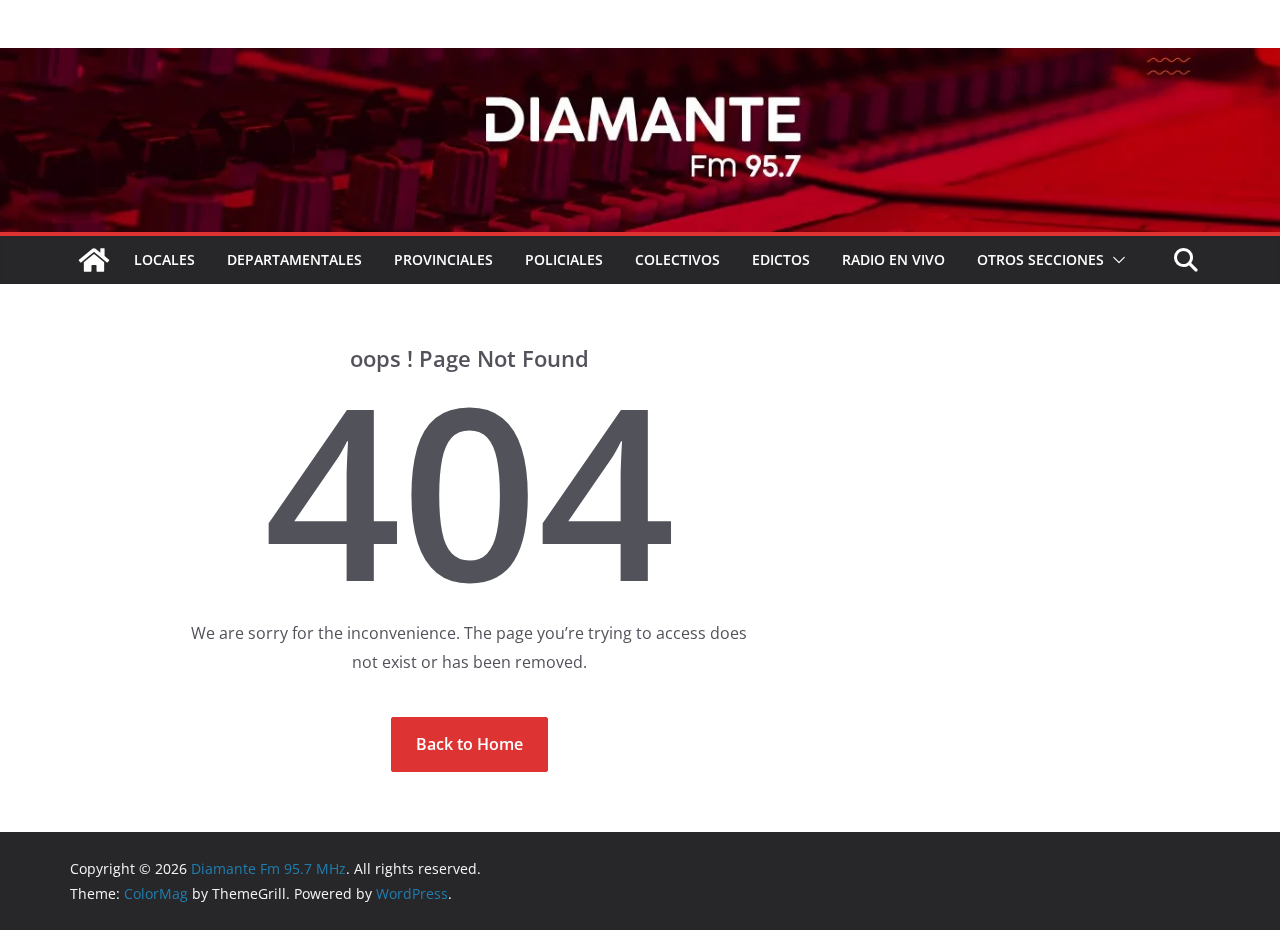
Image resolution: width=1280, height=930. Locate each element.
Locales (164, 259)
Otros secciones (1040, 259)
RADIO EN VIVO (893, 259)
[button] (1115, 260)
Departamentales (294, 259)
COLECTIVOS (677, 259)
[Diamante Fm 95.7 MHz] (640, 62)
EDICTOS (781, 259)
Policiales (564, 259)
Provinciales (443, 259)
